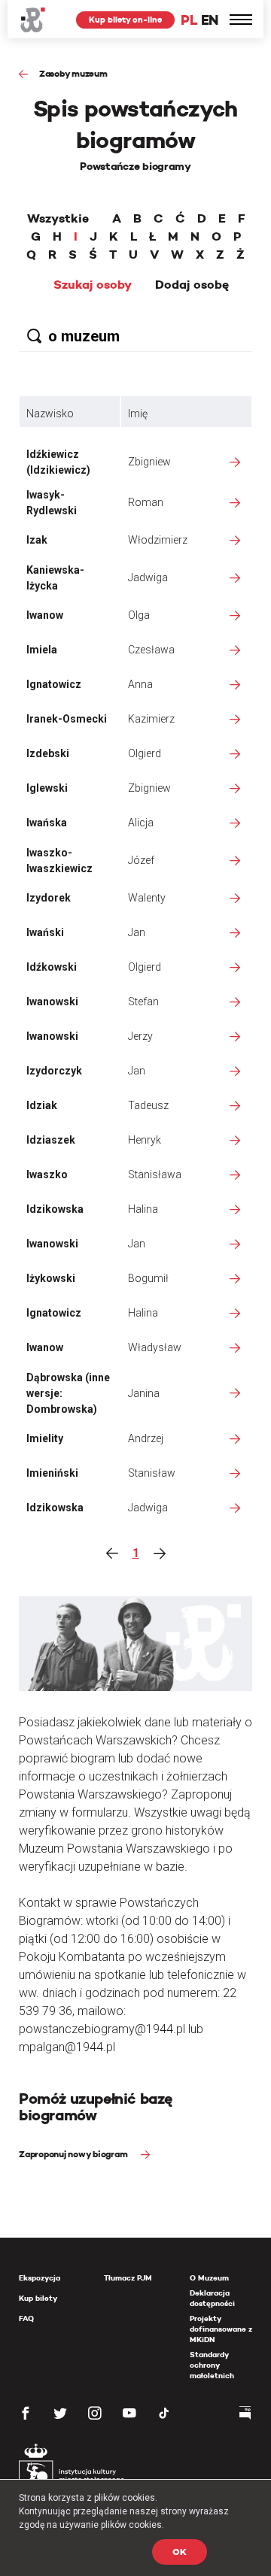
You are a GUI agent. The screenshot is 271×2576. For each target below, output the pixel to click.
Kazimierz (151, 719)
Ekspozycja (40, 2278)
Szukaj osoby (93, 285)
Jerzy (140, 1036)
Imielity (45, 1438)
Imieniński (52, 1473)
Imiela (42, 650)
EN (210, 20)
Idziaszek (51, 1140)
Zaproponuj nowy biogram (74, 2154)
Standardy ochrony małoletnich (212, 2365)
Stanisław (152, 1473)
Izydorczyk (54, 1071)
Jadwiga (148, 577)
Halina (143, 1209)
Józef (141, 860)
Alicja (141, 823)
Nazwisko (50, 414)
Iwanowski (52, 1002)
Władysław (155, 1347)
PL (189, 20)
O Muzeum (209, 2278)
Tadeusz (148, 1105)
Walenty (147, 898)
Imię (138, 414)
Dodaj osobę (192, 285)
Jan (137, 932)
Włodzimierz (158, 540)
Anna (140, 684)
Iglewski (47, 788)
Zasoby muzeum (73, 73)
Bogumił (148, 1278)
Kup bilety (38, 2298)
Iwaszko (47, 1174)
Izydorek (49, 898)
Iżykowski (51, 1278)
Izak (37, 540)
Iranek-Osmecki (67, 719)
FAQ (26, 2318)
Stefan (143, 1002)
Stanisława (155, 1174)
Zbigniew (149, 462)
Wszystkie (58, 219)
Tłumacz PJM (128, 2278)
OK (180, 2552)
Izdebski (48, 753)
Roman (146, 502)
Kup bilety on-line (125, 20)
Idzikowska (55, 1209)
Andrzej (146, 1438)
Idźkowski (52, 967)
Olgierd (145, 753)
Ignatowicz (54, 684)
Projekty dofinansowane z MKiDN (221, 2329)
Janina (144, 1393)
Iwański (45, 932)
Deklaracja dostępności (212, 2298)
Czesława (151, 650)
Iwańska (47, 823)
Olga (139, 615)
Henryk (145, 1140)
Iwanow (45, 615)
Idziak (42, 1105)
